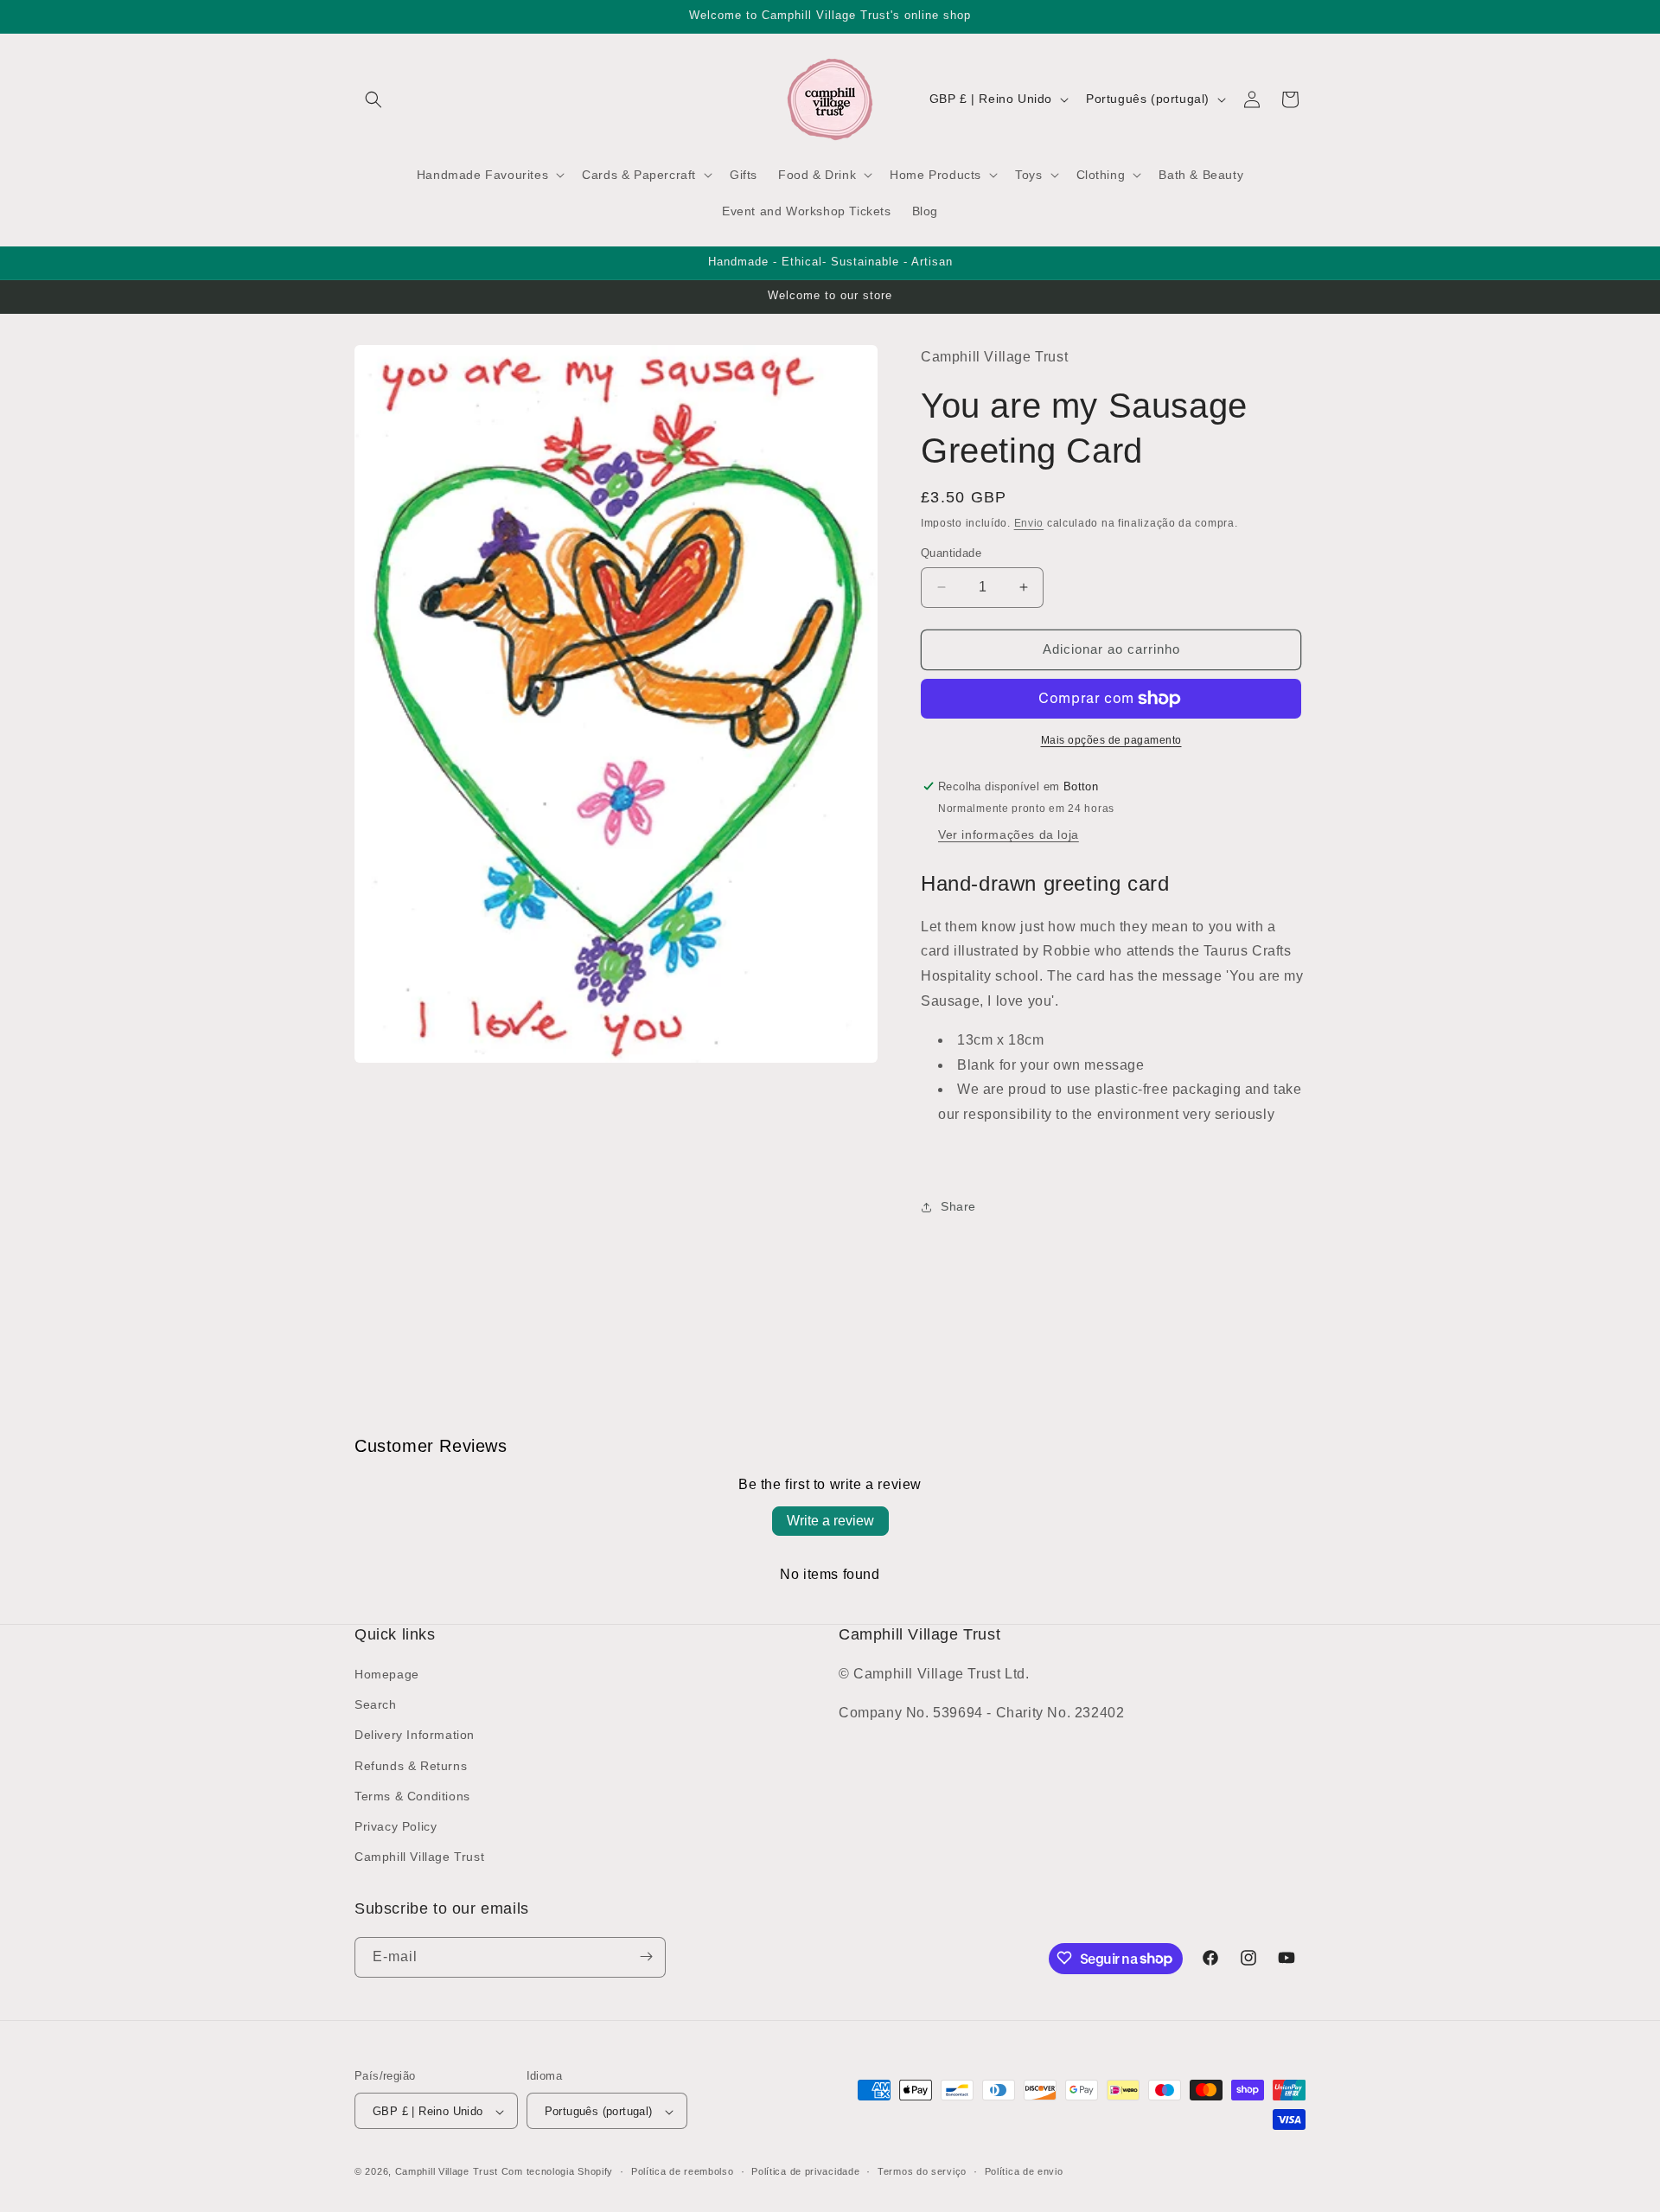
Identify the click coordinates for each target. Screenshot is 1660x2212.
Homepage (387, 1674)
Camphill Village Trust (419, 1857)
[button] (373, 99)
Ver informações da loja (1009, 835)
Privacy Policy (396, 1826)
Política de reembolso (683, 2171)
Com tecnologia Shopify (557, 2172)
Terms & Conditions (412, 1796)
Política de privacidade (805, 2171)
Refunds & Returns (411, 1766)
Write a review (830, 1521)
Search (376, 1705)
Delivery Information (415, 1736)
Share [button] (958, 1206)
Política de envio (1024, 2171)
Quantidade (951, 553)
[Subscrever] (646, 1956)
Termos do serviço (922, 2171)
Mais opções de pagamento (1111, 740)
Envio (1029, 523)
